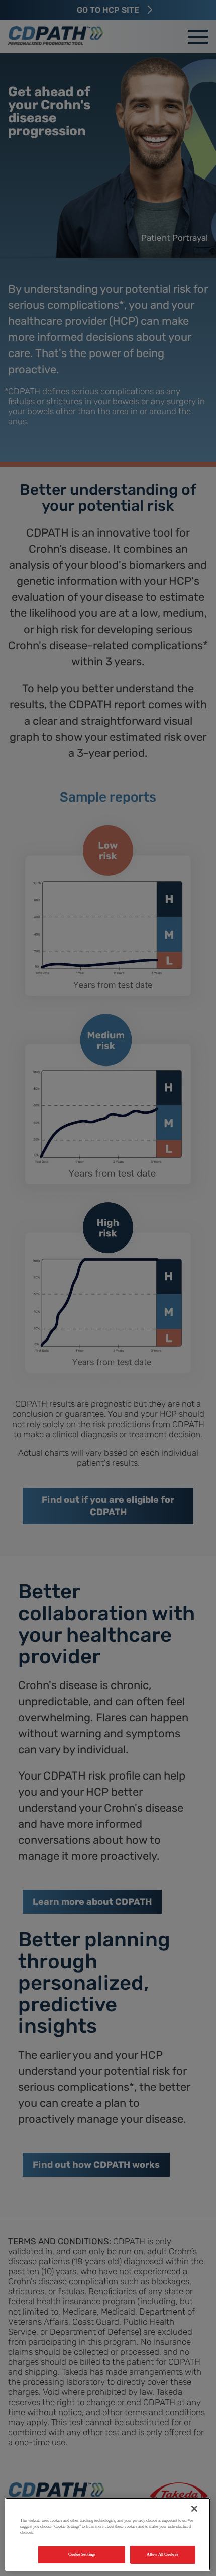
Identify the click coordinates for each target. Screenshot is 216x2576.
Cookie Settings (82, 2555)
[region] (108, 2534)
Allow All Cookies (162, 2555)
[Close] (194, 2509)
